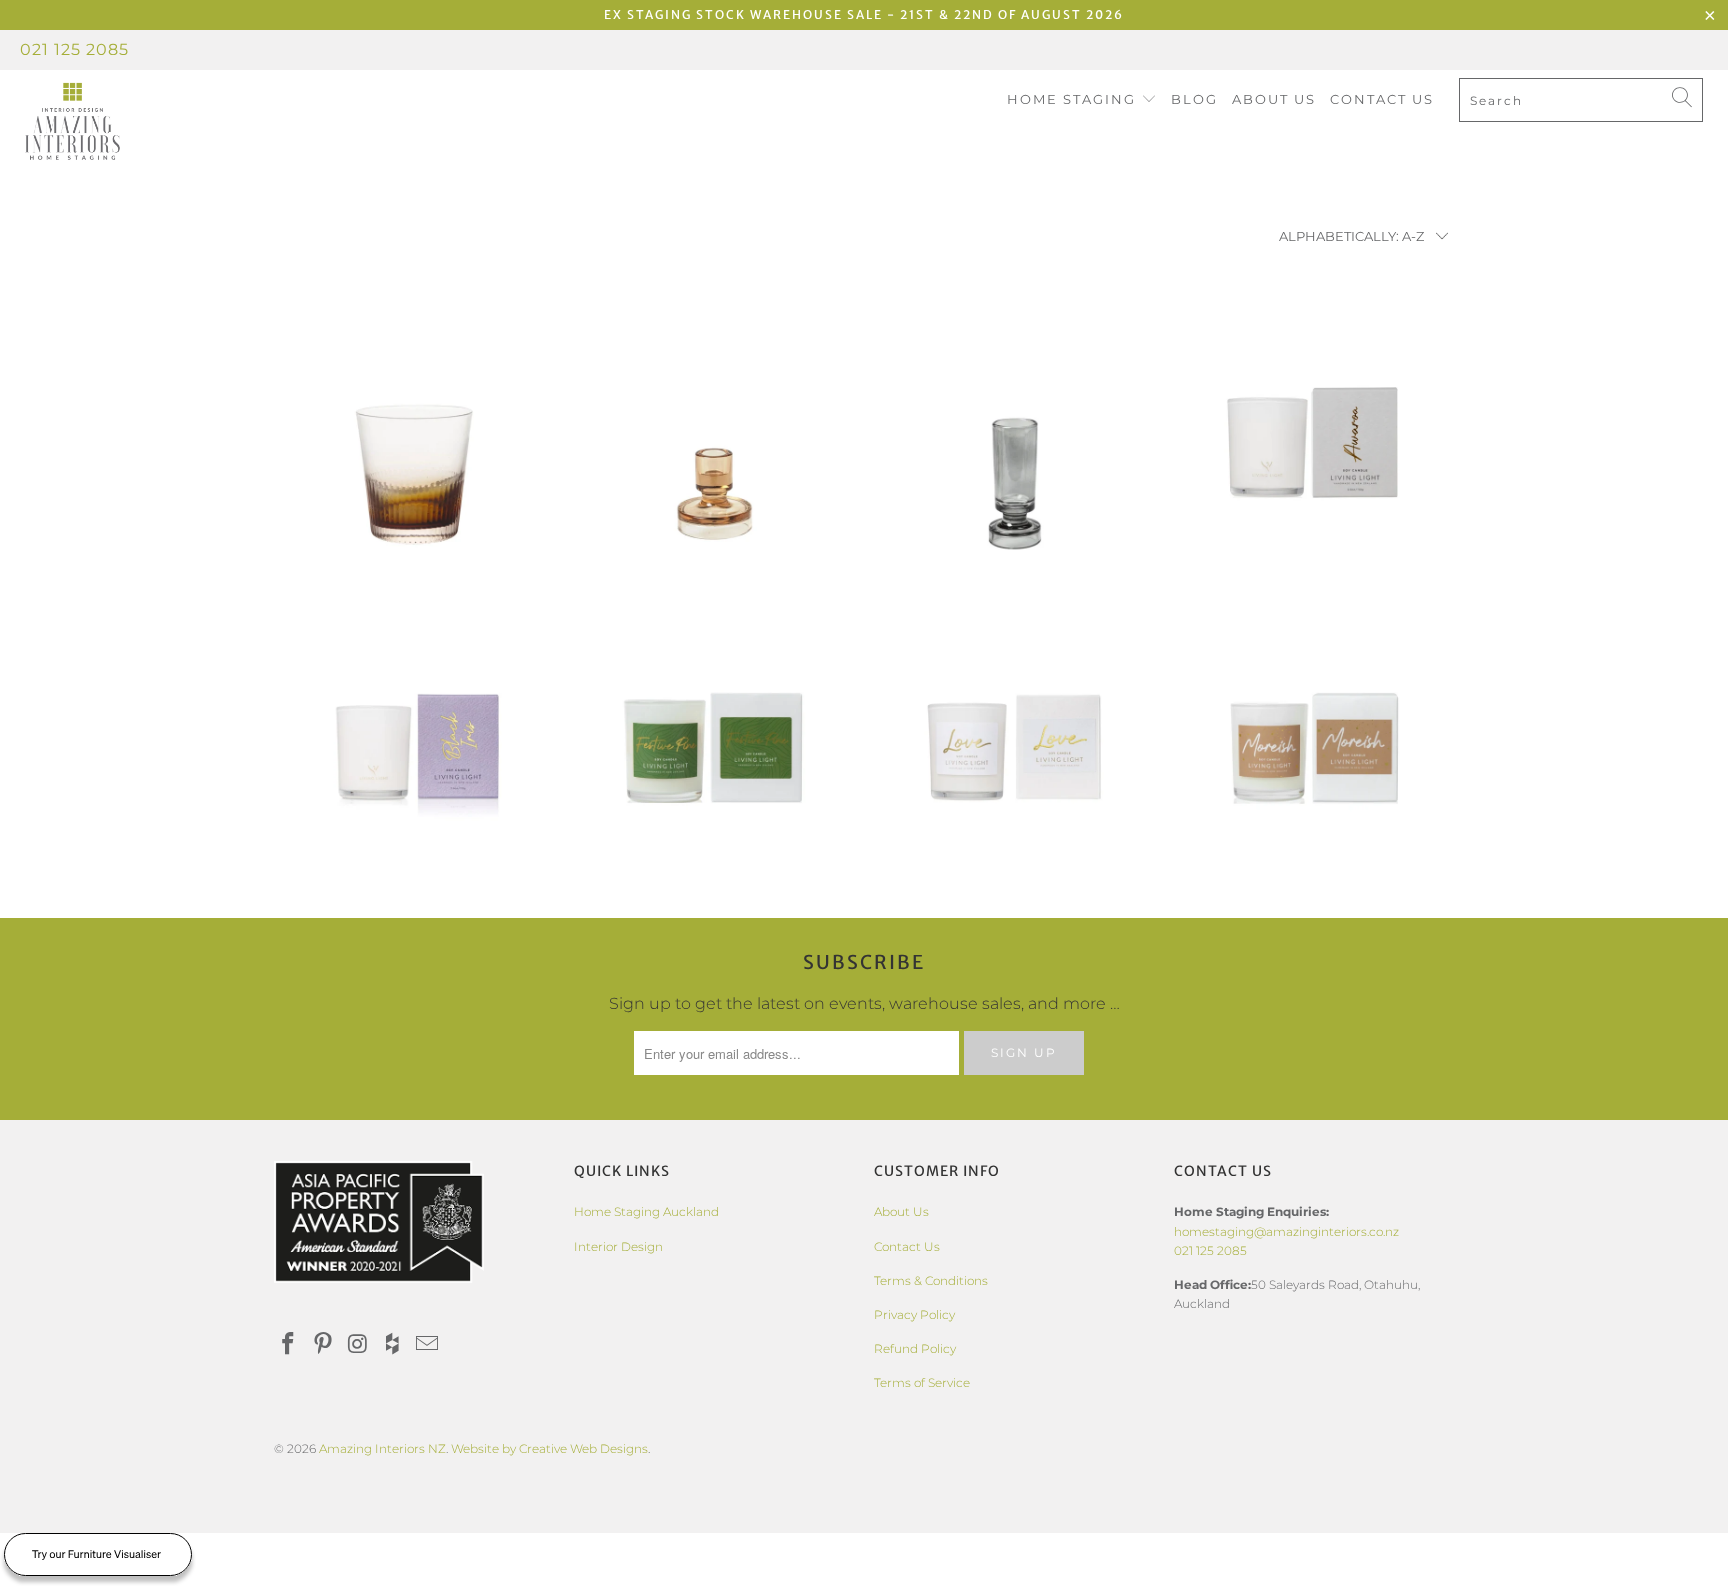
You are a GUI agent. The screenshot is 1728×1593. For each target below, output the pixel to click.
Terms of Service (922, 1382)
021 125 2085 (74, 49)
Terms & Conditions (931, 1280)
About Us (1274, 99)
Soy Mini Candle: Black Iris (414, 733)
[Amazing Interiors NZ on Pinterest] (324, 1345)
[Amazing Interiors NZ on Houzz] (393, 1345)
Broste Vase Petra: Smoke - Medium (1014, 428)
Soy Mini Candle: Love (1014, 733)
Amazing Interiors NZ (382, 1448)
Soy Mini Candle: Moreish (1314, 733)
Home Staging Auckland (646, 1211)
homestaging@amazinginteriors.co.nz (1286, 1231)
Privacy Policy (914, 1314)
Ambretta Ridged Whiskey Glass (414, 428)
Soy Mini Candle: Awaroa (1314, 428)
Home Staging (1074, 99)
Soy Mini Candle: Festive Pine (714, 733)
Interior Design (618, 1246)
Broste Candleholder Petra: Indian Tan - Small (714, 428)
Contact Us (1382, 99)
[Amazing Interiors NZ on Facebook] (289, 1345)
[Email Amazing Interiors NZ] (428, 1345)
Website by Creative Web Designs (549, 1448)
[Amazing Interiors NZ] (148, 122)
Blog (1194, 99)
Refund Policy (915, 1348)
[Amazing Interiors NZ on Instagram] (358, 1345)
